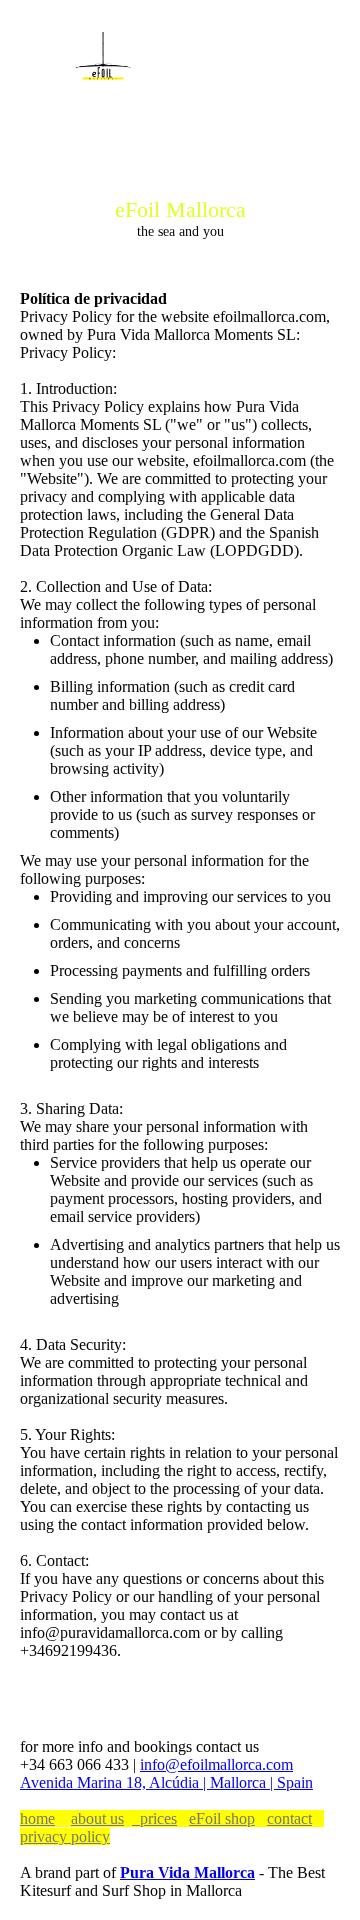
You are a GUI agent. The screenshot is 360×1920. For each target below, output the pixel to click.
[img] (102, 62)
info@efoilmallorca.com (216, 1764)
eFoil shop (222, 1818)
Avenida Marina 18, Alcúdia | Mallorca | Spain (166, 1782)
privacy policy (65, 1836)
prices (154, 1818)
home (37, 1818)
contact (289, 1818)
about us (97, 1818)
